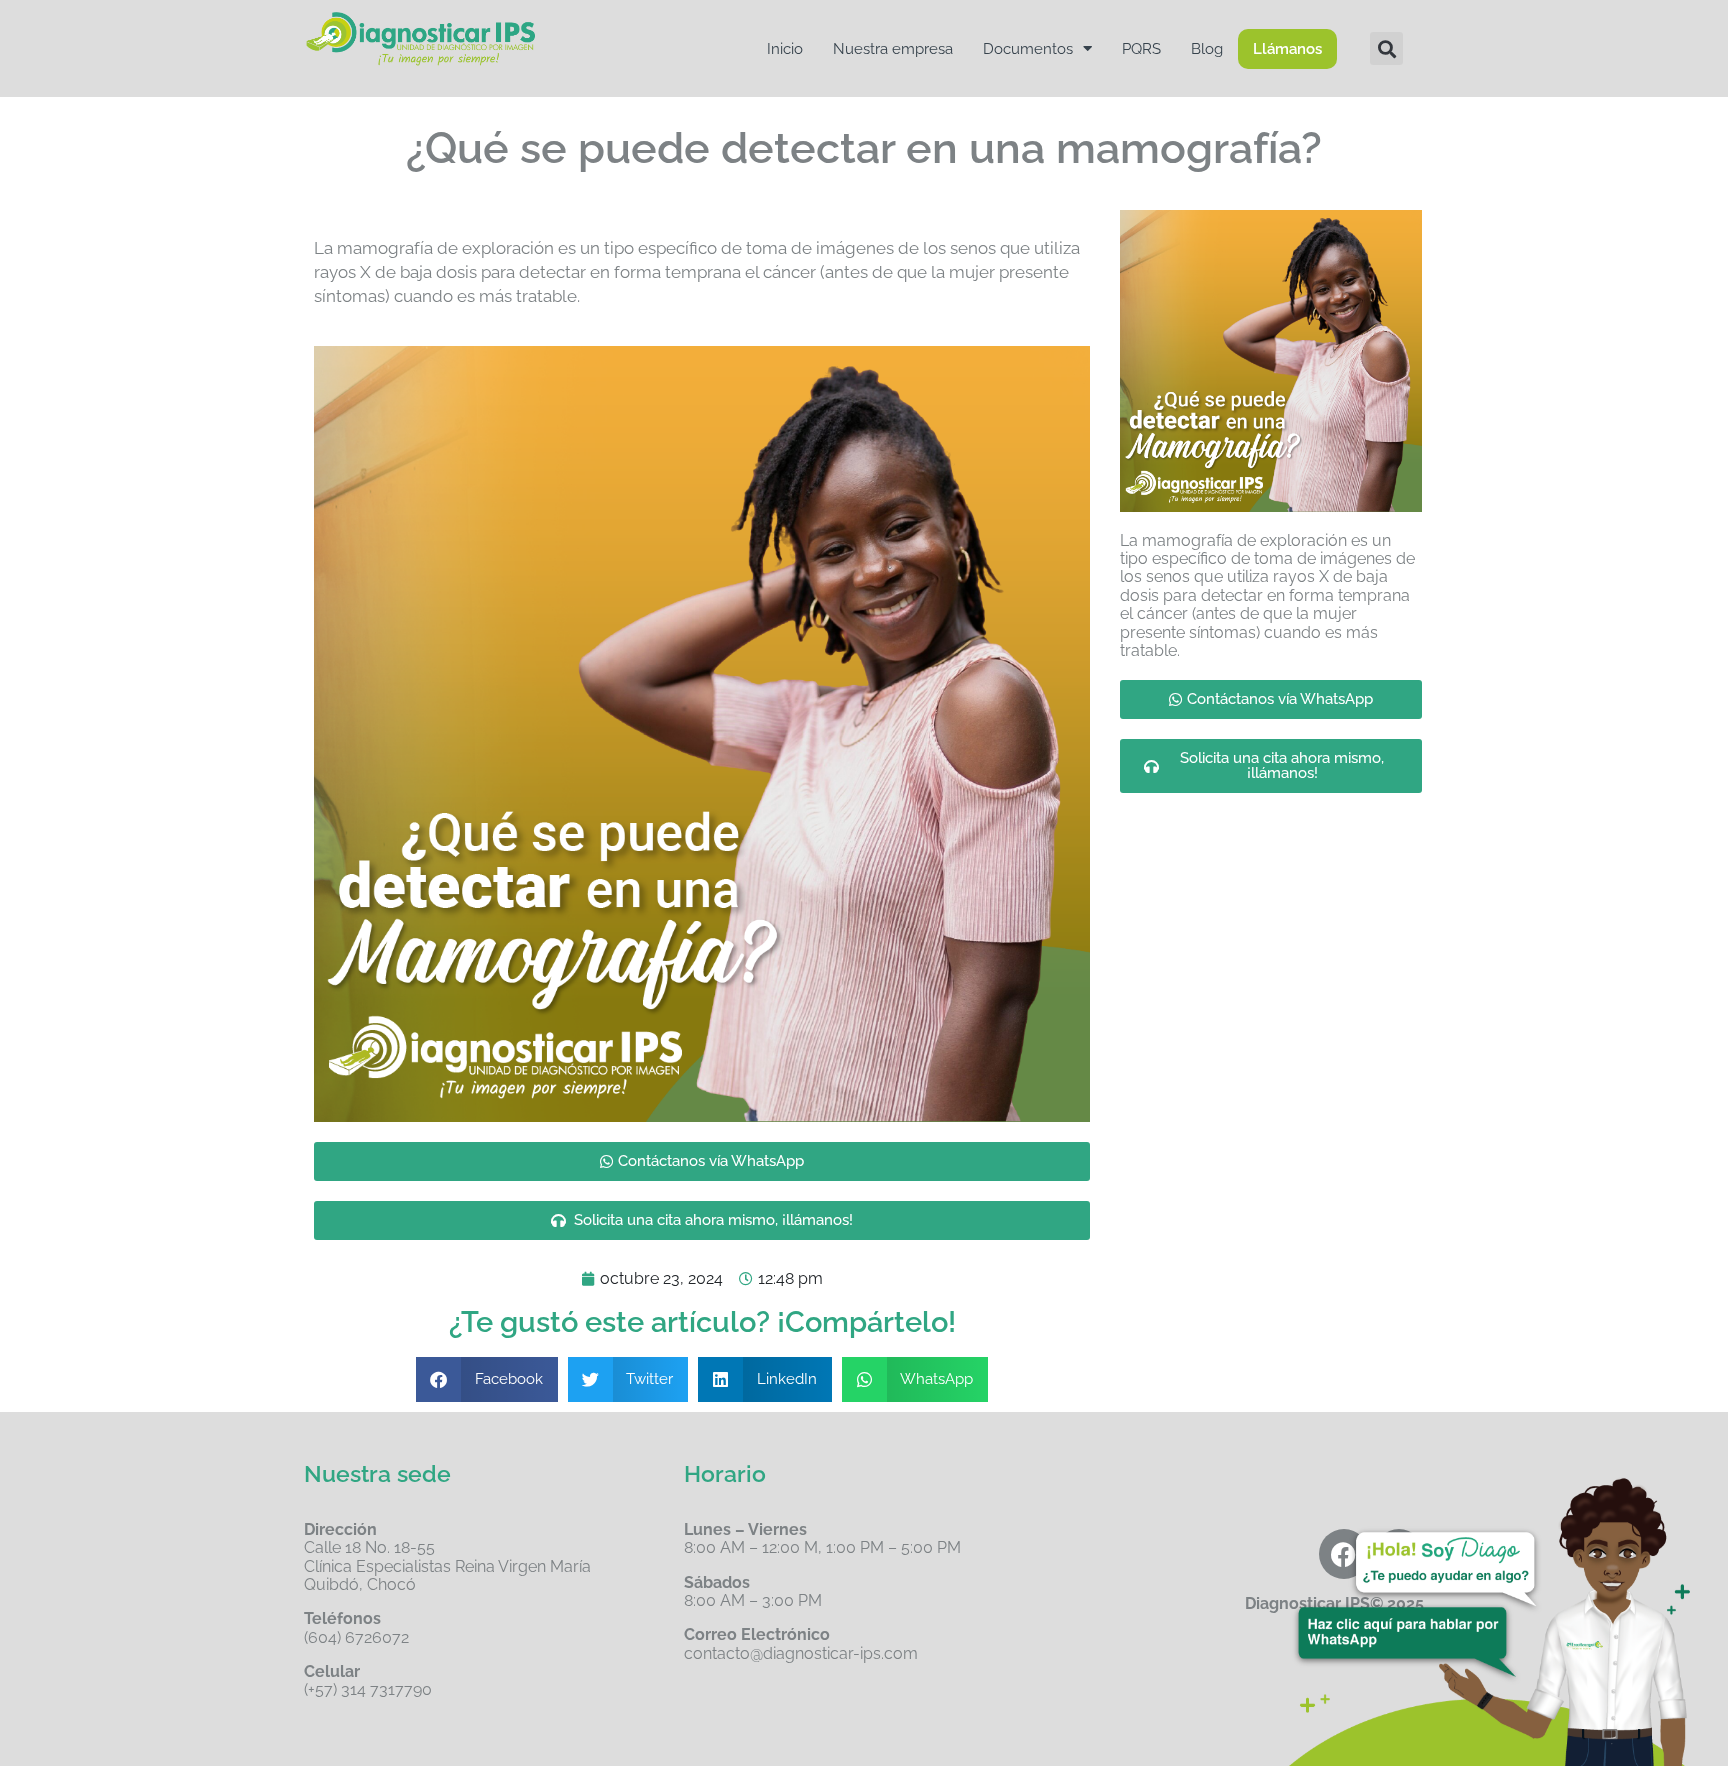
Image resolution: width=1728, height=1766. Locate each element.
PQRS (1141, 49)
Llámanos (1287, 49)
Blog (1207, 49)
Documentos (1028, 49)
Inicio (785, 49)
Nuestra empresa (893, 49)
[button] (1386, 48)
